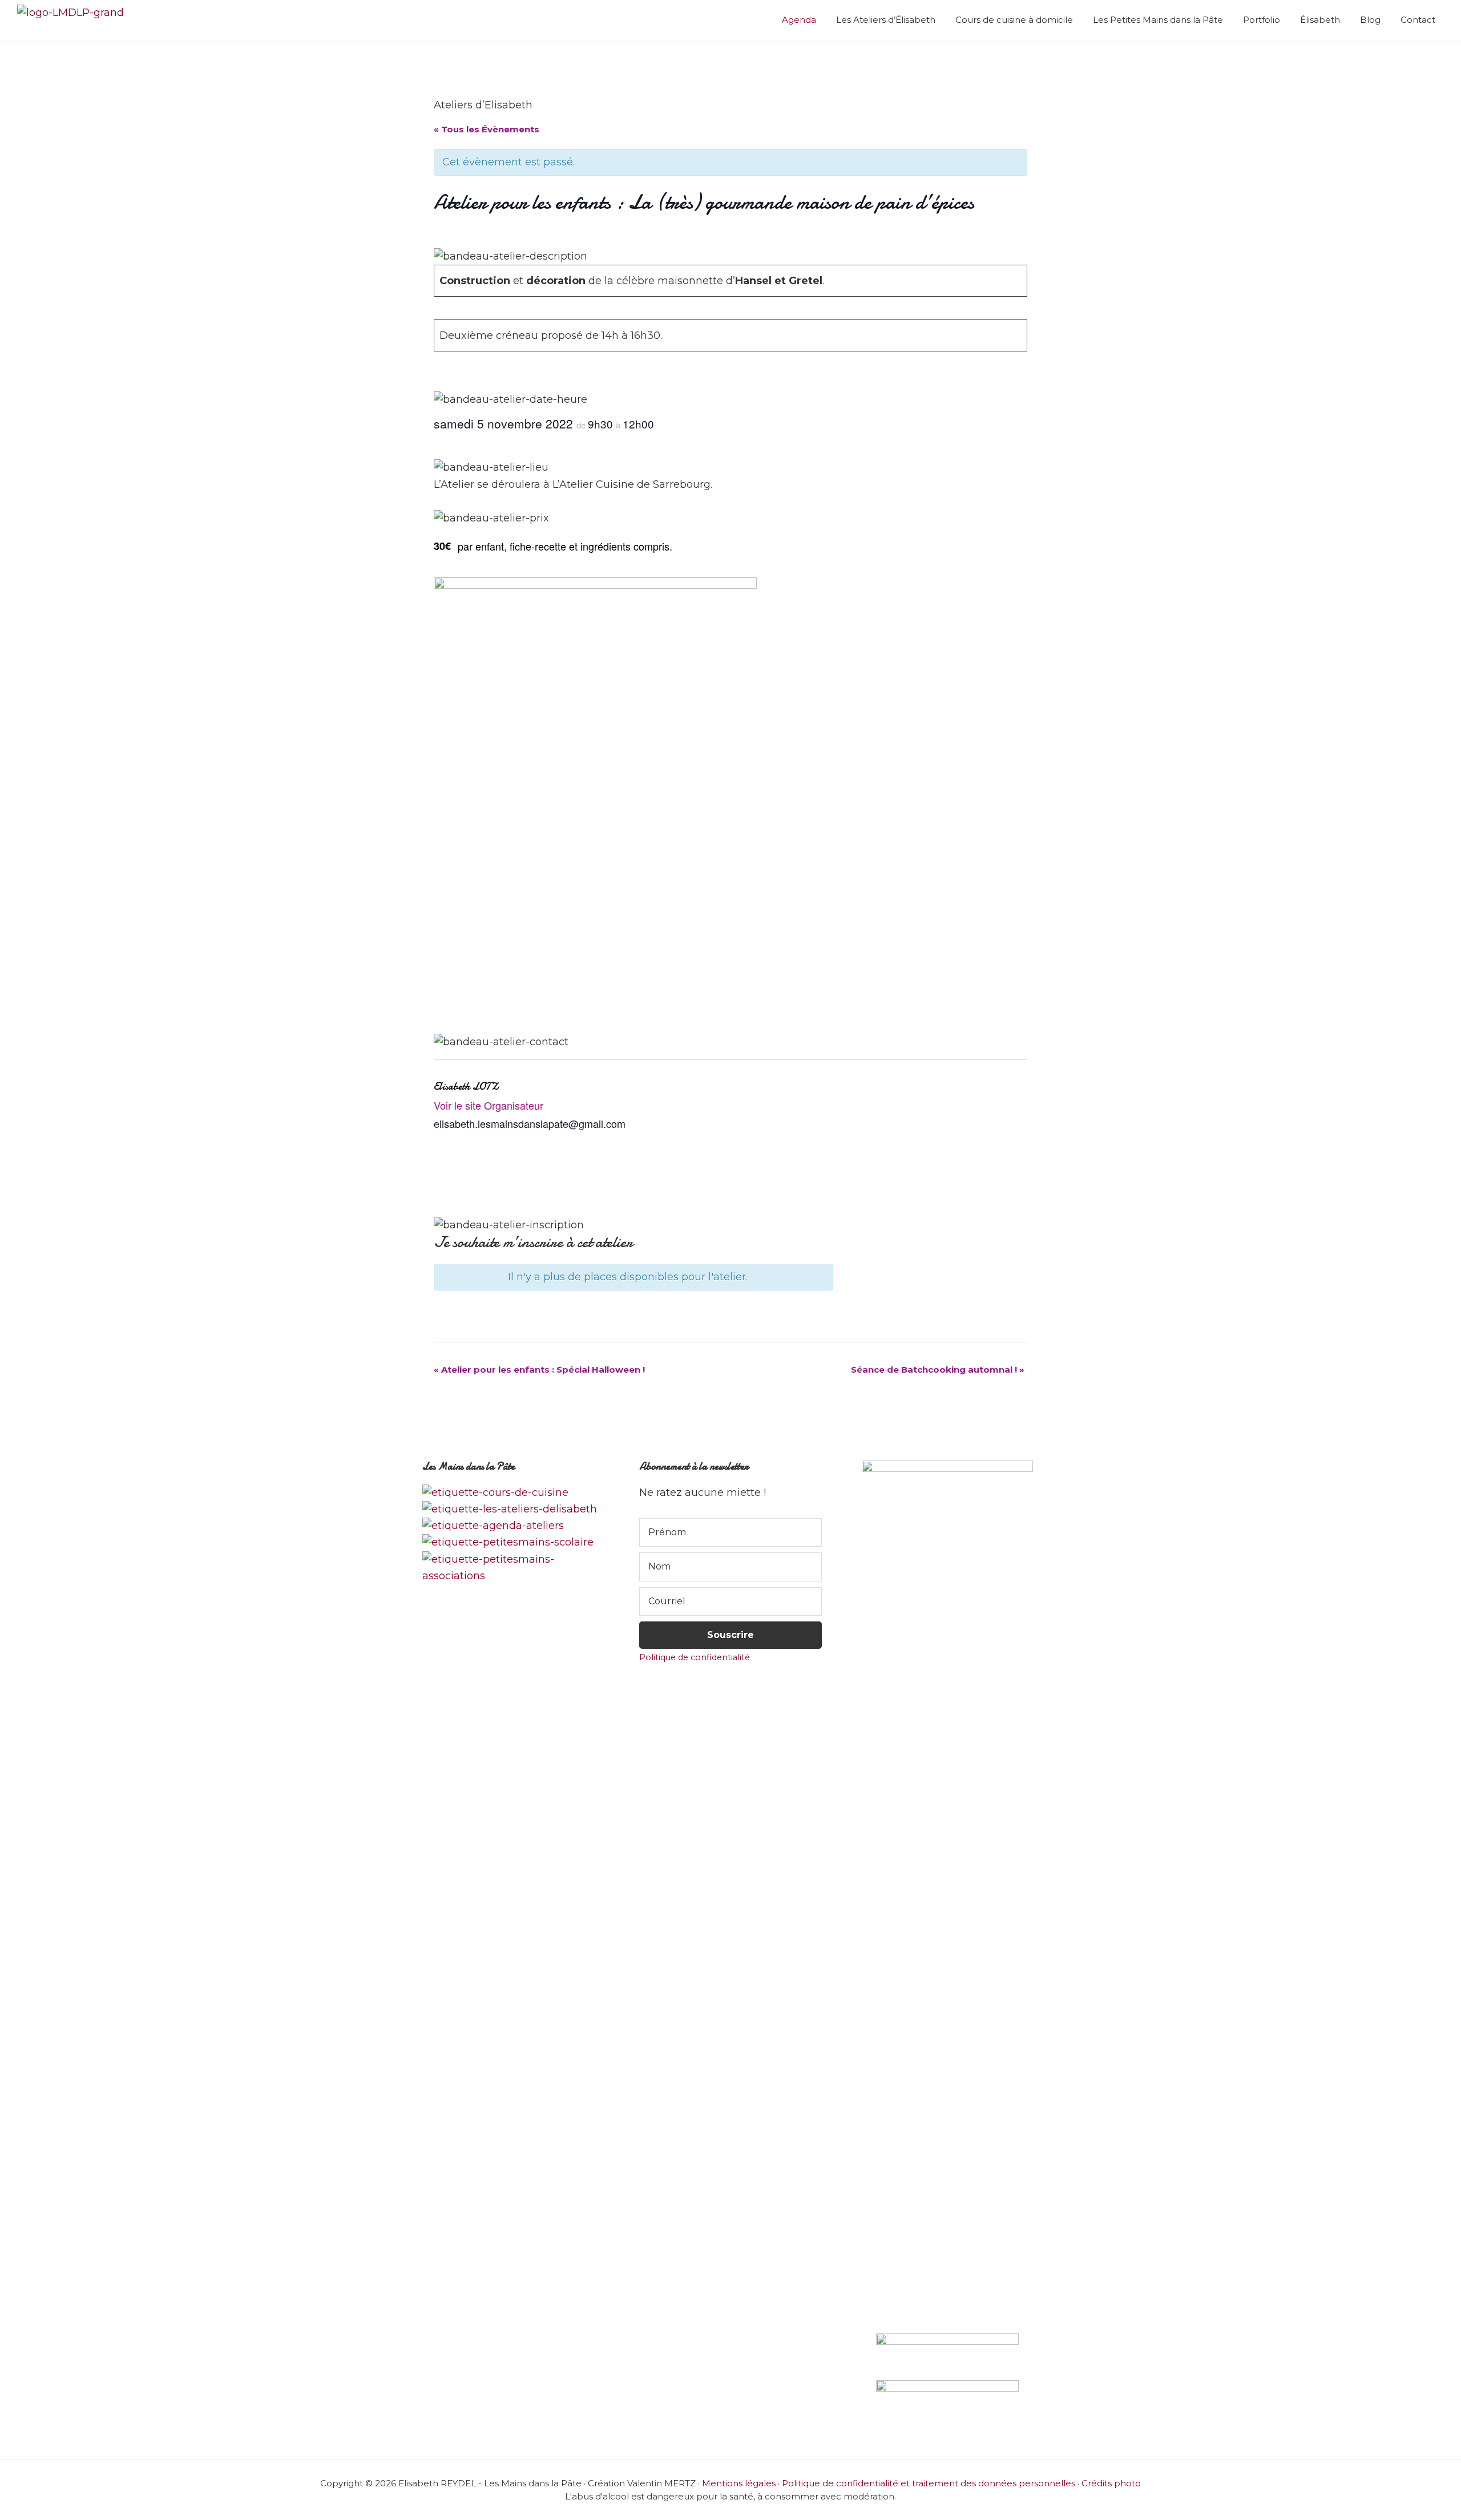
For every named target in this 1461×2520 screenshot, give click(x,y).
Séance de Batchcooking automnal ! (938, 1370)
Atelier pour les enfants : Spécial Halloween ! (539, 1370)
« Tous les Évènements (487, 129)
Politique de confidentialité (695, 1657)
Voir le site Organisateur (489, 1105)
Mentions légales (739, 2483)
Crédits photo (1111, 2483)
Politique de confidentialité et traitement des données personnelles (929, 2483)
